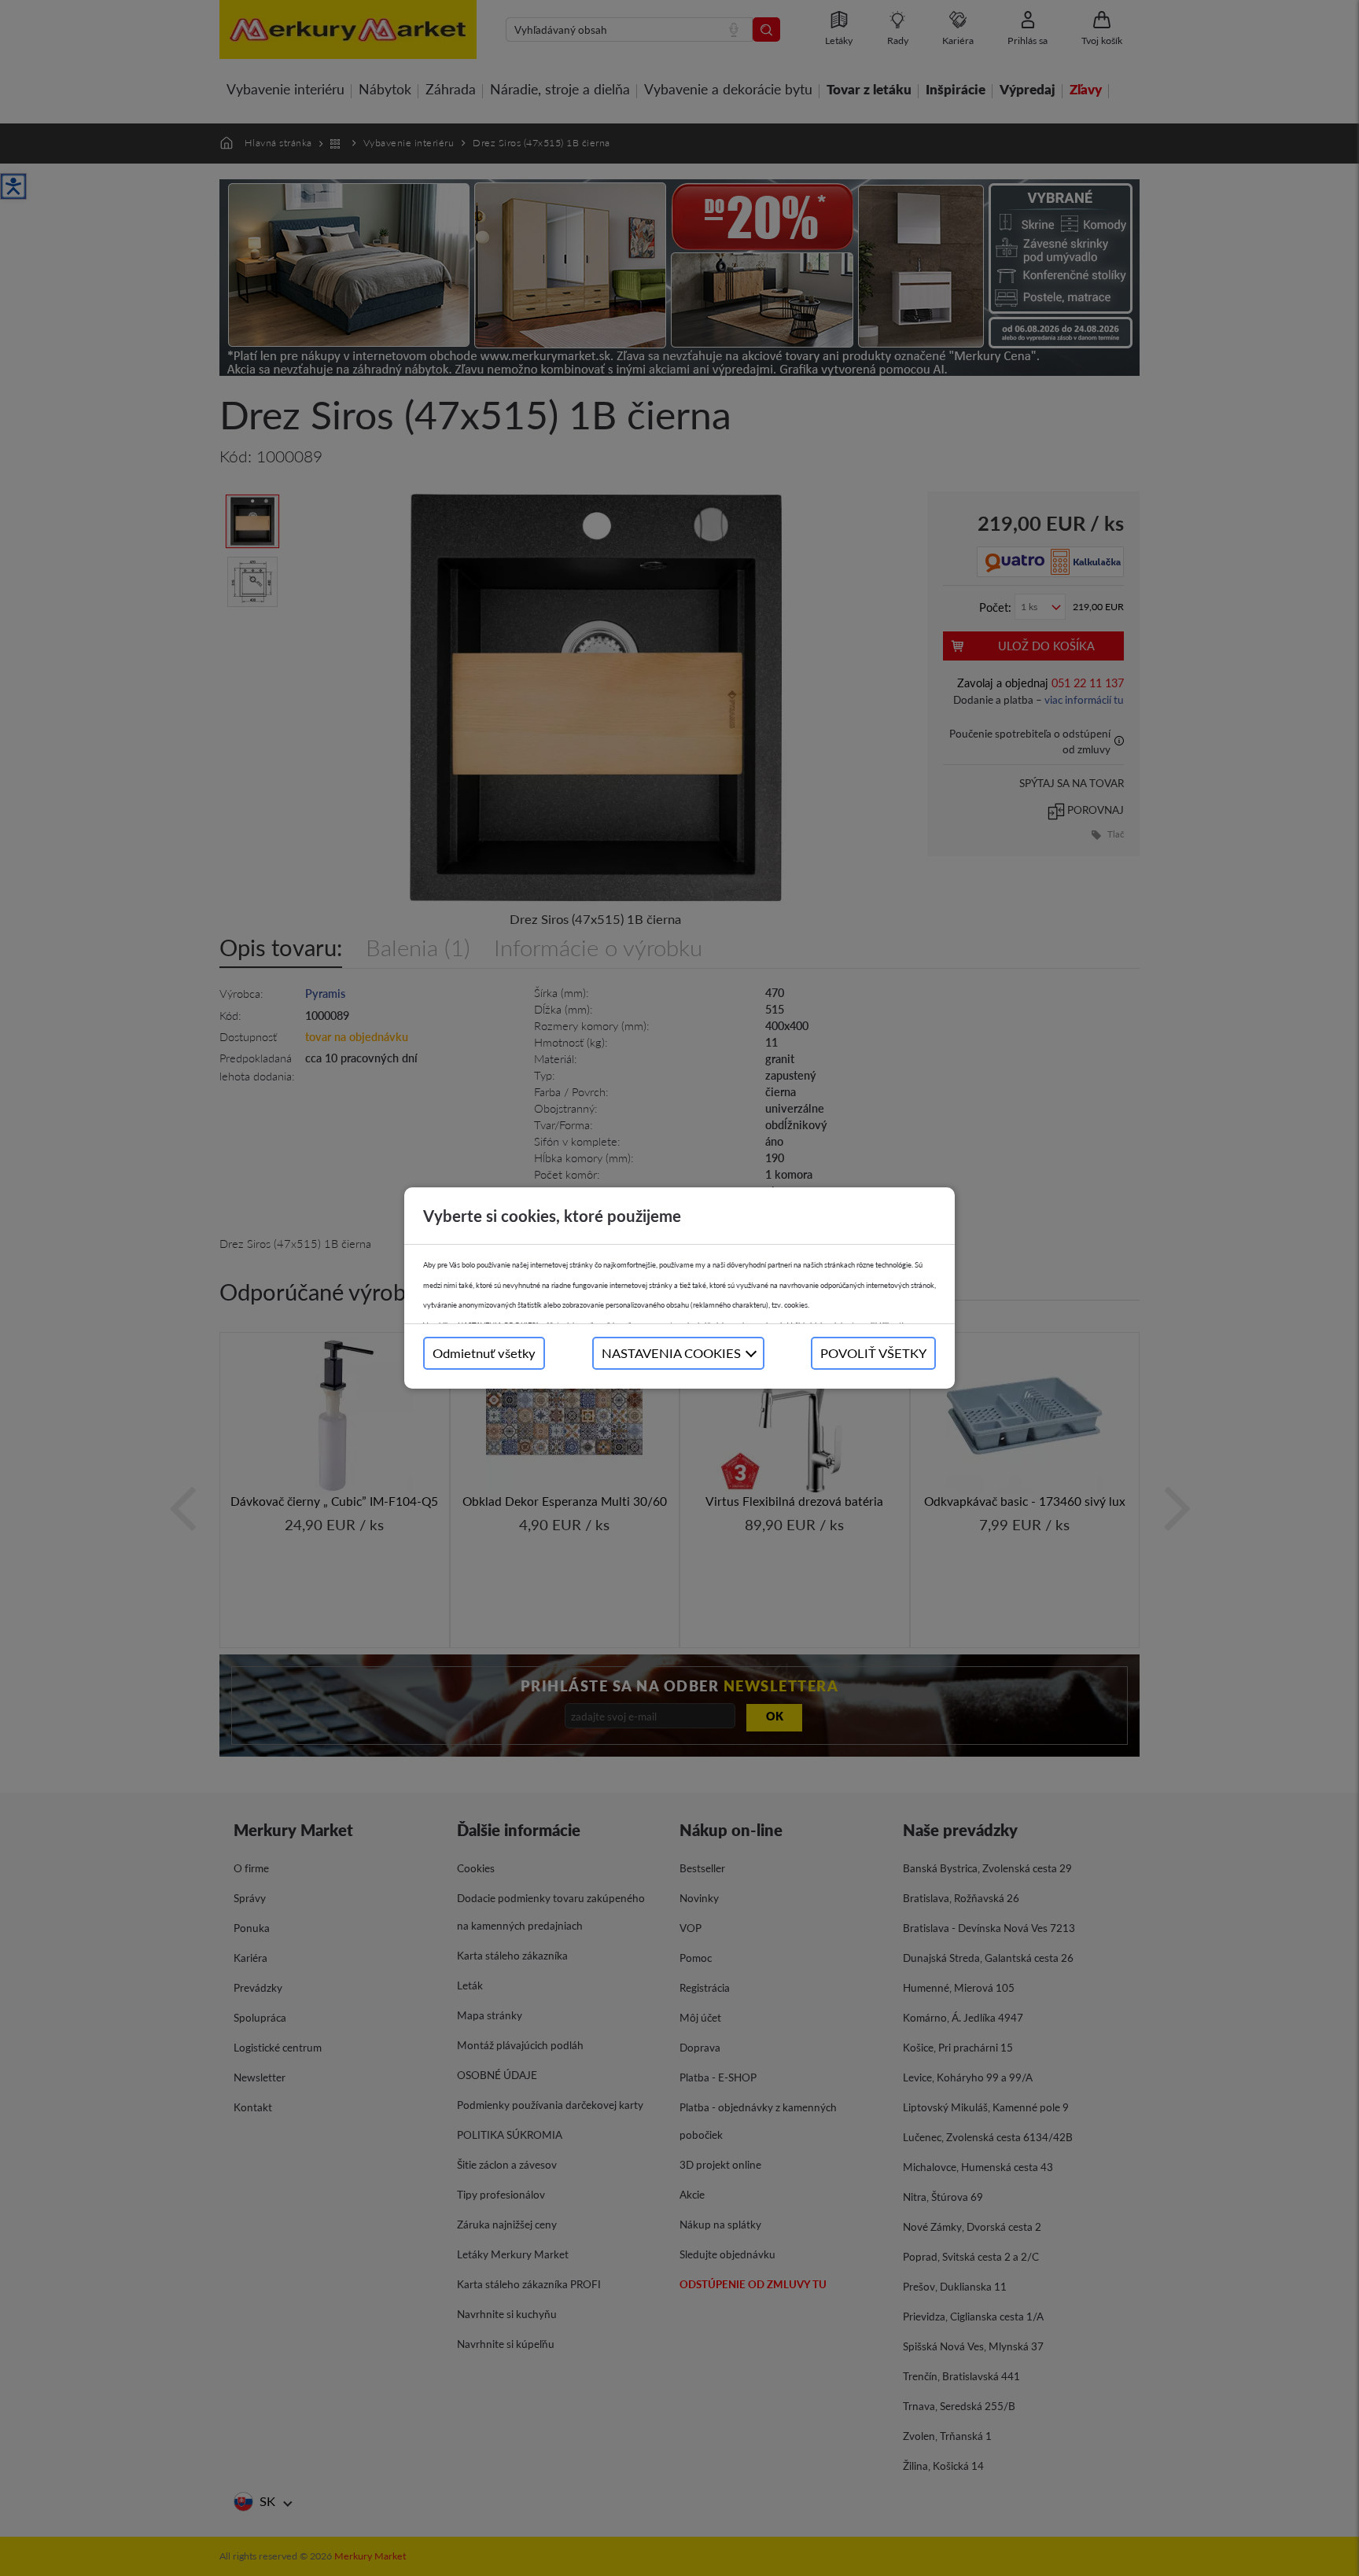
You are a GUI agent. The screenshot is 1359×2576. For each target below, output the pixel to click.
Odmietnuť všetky (484, 1353)
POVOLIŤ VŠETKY (873, 1353)
